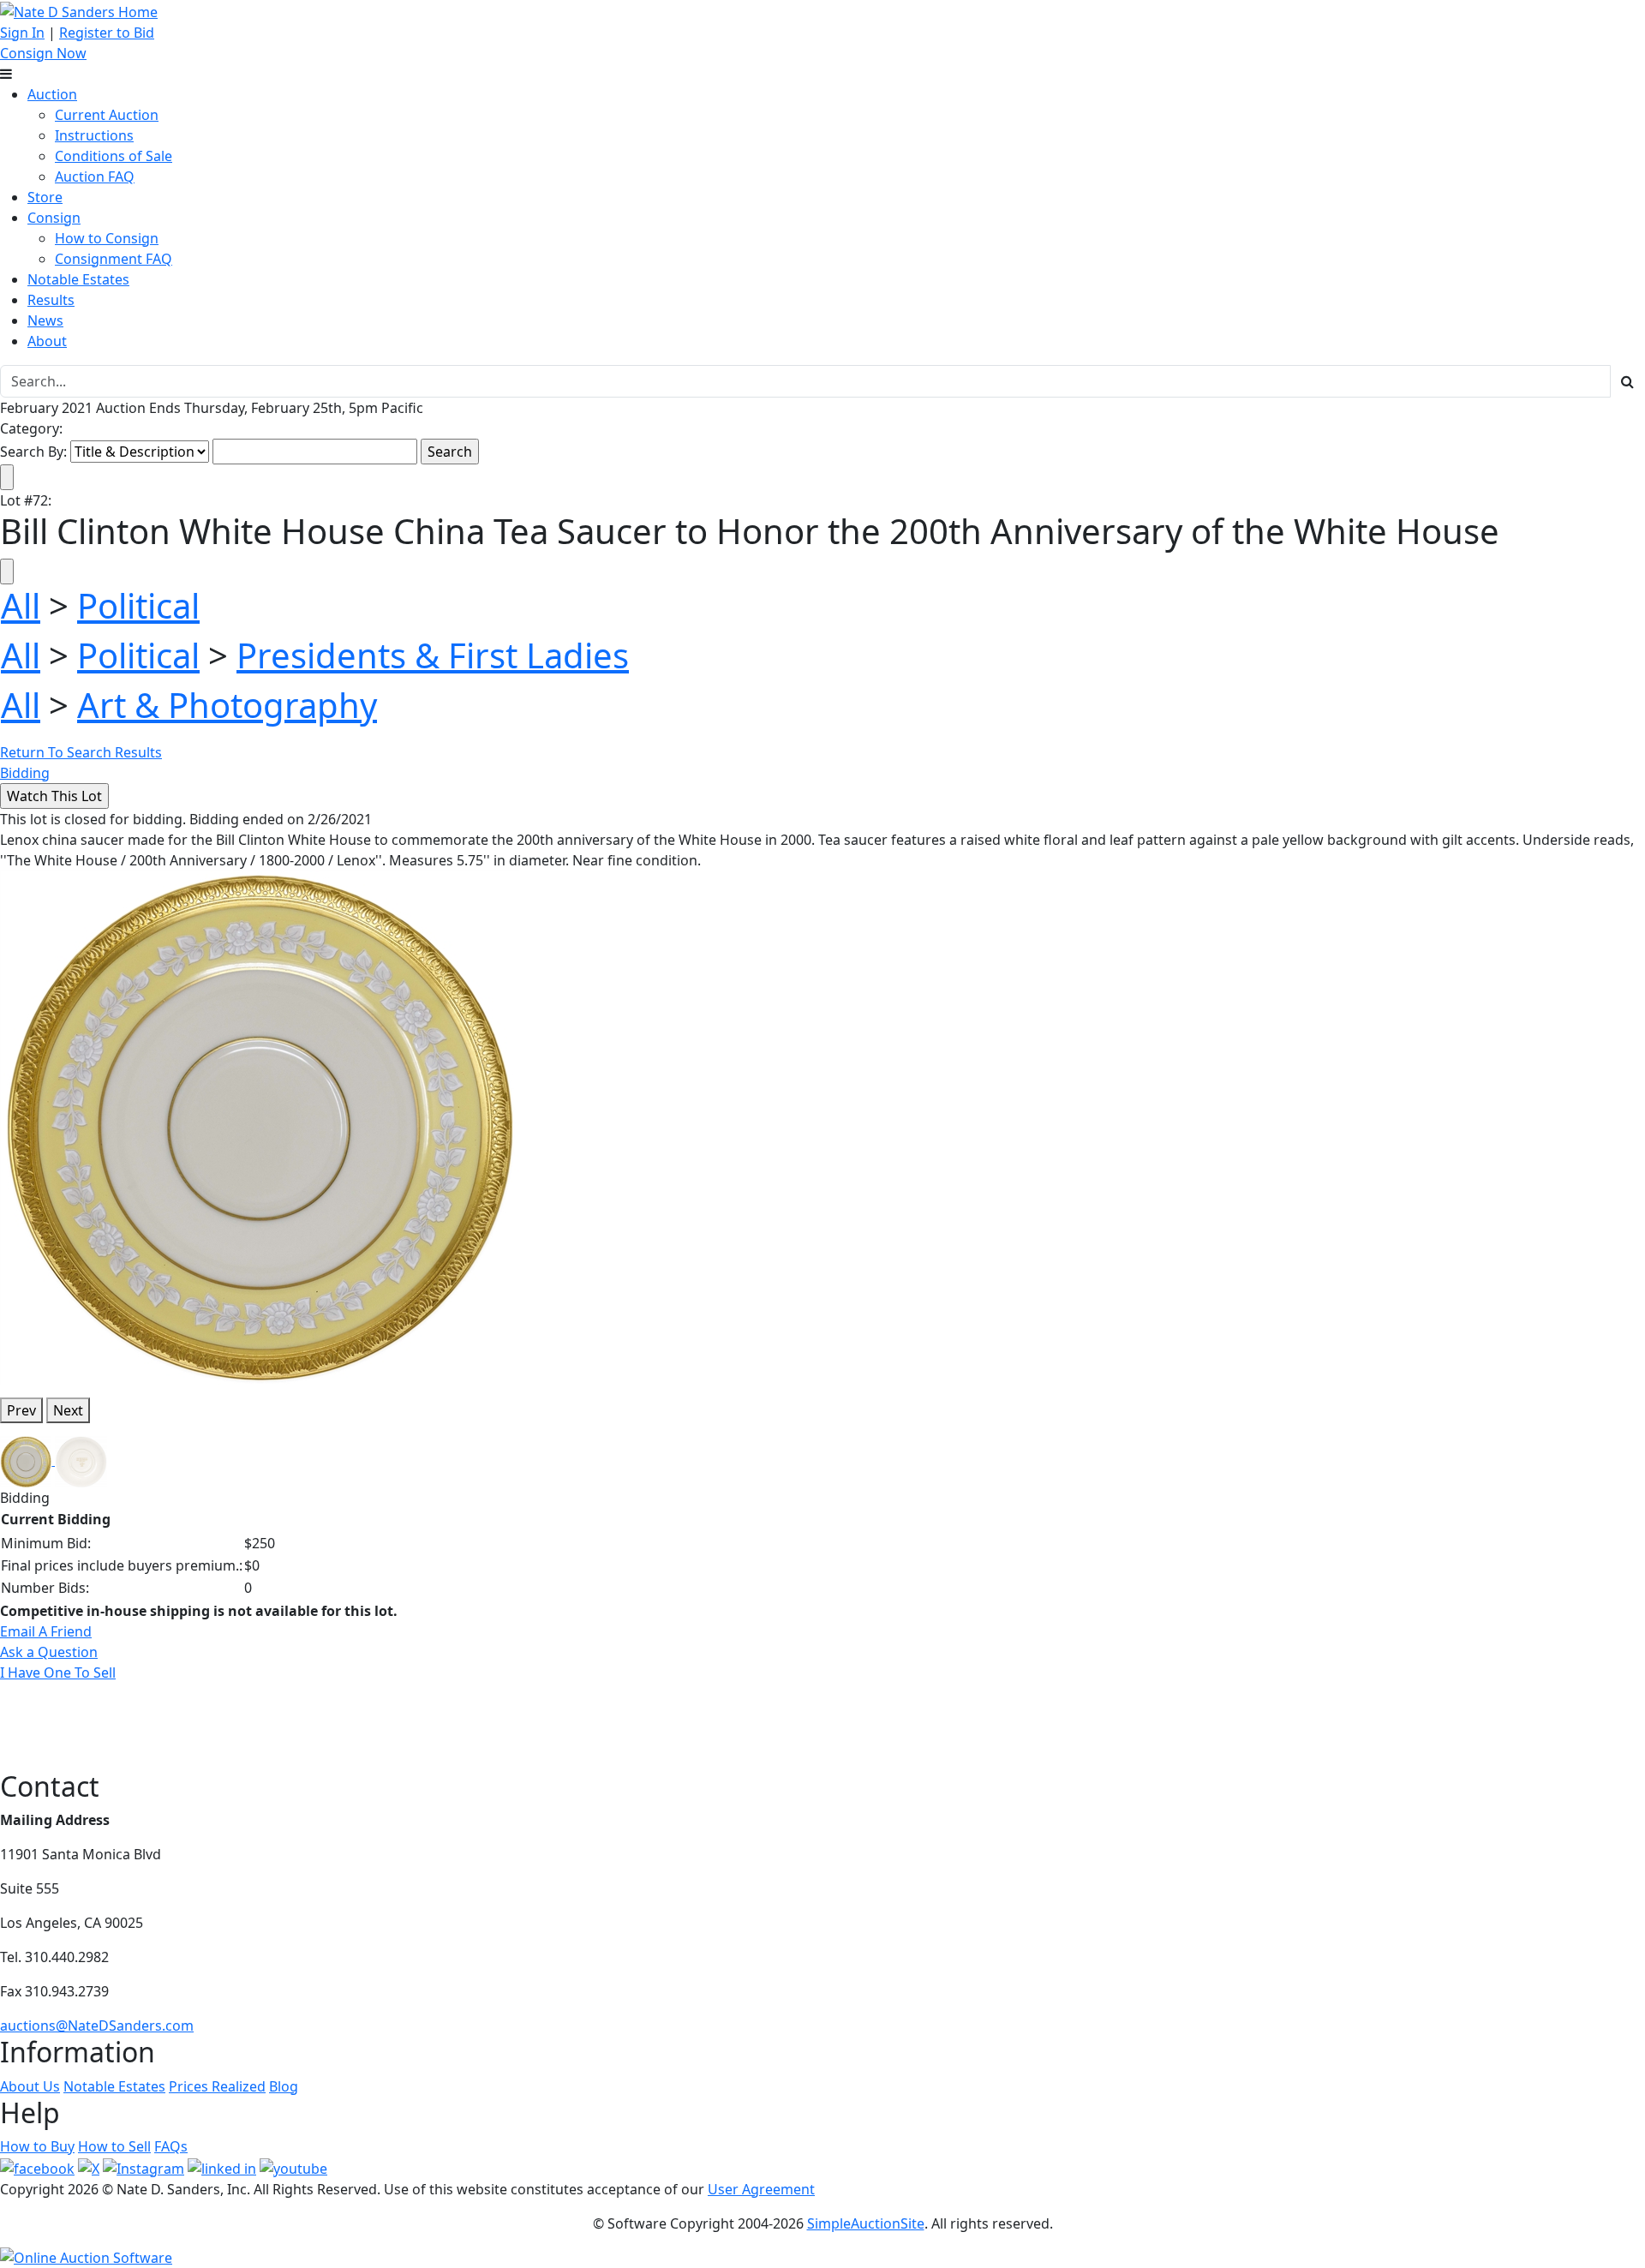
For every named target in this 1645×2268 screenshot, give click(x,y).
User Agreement (761, 2189)
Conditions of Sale (114, 156)
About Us (30, 2086)
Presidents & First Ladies (433, 655)
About (47, 341)
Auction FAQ (95, 177)
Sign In (22, 33)
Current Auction (107, 115)
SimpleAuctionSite (866, 2223)
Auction (52, 94)
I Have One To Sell (58, 1673)
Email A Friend (46, 1631)
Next (68, 1410)
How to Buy (37, 2146)
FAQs (171, 2146)
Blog (284, 2086)
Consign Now (43, 53)
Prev (21, 1410)
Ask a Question (49, 1652)
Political (138, 605)
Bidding (25, 773)
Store (45, 197)
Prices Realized (217, 2086)
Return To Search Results (81, 752)
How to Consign (107, 238)
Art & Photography (227, 705)
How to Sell (114, 2146)
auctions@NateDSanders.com (97, 2026)
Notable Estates (78, 279)
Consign (54, 218)
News (45, 320)
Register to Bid (107, 33)
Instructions (94, 135)
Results (51, 300)
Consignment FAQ (114, 259)
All (21, 605)
